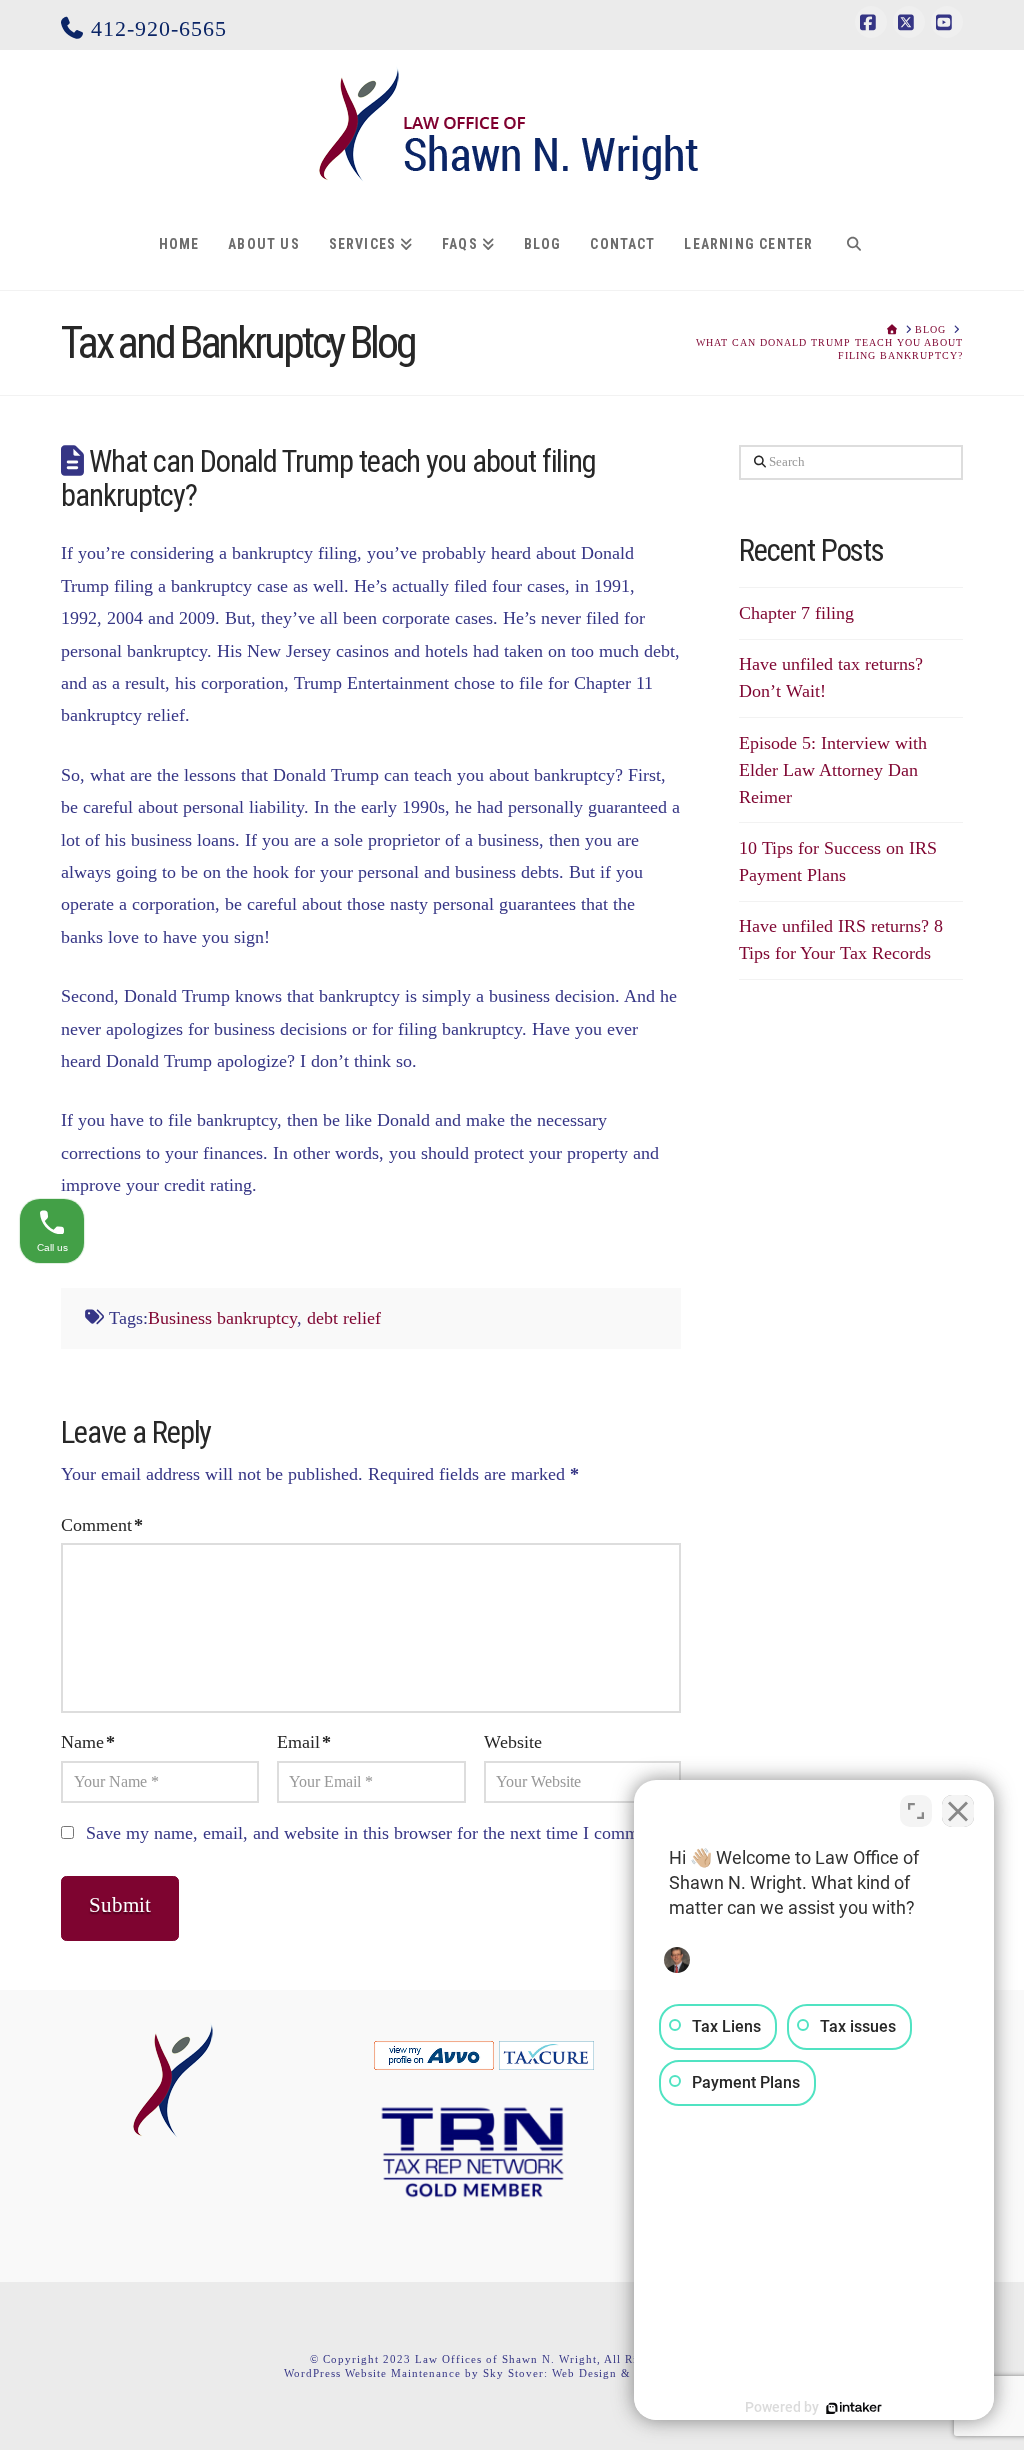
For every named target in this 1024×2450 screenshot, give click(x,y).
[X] (909, 22)
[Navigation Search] (853, 245)
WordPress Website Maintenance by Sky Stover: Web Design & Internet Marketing (512, 2373)
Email (304, 1742)
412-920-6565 (155, 28)
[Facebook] (871, 22)
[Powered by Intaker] (854, 2408)
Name (88, 1742)
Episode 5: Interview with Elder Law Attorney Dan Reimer (833, 770)
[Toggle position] (916, 1811)
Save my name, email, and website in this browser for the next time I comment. (376, 1833)
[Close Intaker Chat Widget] (958, 1811)
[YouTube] (947, 22)
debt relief (344, 1318)
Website (513, 1742)
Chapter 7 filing (796, 613)
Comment (102, 1525)
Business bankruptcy (222, 1318)
